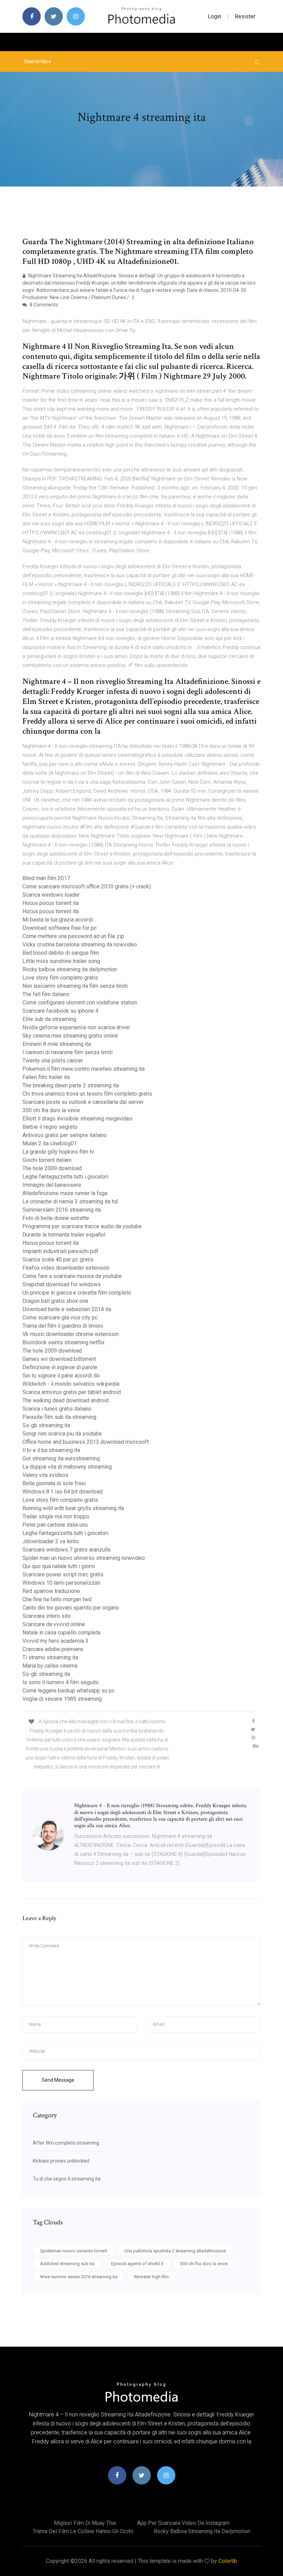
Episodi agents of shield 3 (137, 2264)
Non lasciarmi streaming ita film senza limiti (75, 986)
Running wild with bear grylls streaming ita (73, 1508)
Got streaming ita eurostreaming (61, 1458)
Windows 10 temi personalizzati (61, 1583)
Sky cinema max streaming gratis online (70, 1036)
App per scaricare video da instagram (183, 2523)
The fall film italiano (46, 994)
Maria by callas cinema (50, 1666)
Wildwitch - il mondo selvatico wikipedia (71, 1384)
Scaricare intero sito (47, 1616)
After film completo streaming (66, 2143)
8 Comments (43, 305)
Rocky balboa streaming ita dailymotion (70, 969)
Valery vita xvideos (45, 1475)
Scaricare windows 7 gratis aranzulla (66, 1550)
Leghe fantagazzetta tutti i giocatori (65, 1177)
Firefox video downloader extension (66, 1268)
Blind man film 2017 (46, 878)
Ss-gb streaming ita (46, 1425)
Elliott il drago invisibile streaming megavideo (77, 1119)
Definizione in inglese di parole (60, 1367)
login (214, 16)
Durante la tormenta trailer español (64, 1235)
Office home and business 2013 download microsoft (86, 1442)
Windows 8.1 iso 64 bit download (62, 1492)
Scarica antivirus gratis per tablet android (72, 1392)
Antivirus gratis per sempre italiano (65, 1135)
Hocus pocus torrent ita (51, 903)
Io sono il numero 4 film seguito (61, 1682)
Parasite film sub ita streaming (59, 1417)
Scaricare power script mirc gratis (63, 1575)
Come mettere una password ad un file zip (73, 936)
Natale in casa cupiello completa (61, 1633)
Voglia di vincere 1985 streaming (62, 1699)
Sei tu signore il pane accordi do (61, 1376)
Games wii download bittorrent (59, 1359)
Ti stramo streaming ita (50, 1657)
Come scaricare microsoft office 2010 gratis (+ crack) (87, 886)
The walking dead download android (66, 1400)
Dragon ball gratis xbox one (55, 1301)
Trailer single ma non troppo (56, 1516)
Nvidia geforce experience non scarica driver (76, 1027)
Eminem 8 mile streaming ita (57, 1044)
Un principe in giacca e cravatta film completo (77, 1293)
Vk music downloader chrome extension (71, 1334)
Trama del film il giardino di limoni (63, 1326)
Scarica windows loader (51, 895)
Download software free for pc (60, 928)
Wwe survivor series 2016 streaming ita (79, 2277)
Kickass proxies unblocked (61, 2161)
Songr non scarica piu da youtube (62, 1434)
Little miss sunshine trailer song (61, 961)
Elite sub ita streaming (49, 1019)
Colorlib (228, 2561)
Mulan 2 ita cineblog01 (50, 1143)
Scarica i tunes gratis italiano (57, 1409)
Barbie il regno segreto (50, 1127)
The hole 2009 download (52, 1168)
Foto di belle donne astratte (56, 1218)
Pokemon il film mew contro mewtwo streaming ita (84, 1069)
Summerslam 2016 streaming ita (62, 1210)
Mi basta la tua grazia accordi (58, 920)
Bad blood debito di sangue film (61, 953)
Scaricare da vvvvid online (54, 1624)
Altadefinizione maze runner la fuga (65, 1193)
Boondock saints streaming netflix (64, 1342)
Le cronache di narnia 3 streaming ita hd (70, 1201)
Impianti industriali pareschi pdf (60, 1251)
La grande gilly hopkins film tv (58, 1152)
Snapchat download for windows (62, 1284)
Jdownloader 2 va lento (51, 1541)
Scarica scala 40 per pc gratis (58, 1260)
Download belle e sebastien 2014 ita (67, 1309)
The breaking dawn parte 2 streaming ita (71, 1085)
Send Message (58, 2080)
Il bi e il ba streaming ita (51, 1450)
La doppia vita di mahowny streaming (67, 1467)
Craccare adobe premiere (53, 1649)
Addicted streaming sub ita (67, 2264)
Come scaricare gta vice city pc (60, 1318)
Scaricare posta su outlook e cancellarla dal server (83, 1102)
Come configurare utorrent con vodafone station (80, 1003)
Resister (245, 16)
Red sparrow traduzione (51, 1591)
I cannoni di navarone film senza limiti (67, 1052)
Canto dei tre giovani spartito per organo (71, 1608)
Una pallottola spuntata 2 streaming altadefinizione (175, 2251)
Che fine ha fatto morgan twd (57, 1599)
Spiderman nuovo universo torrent (74, 2251)
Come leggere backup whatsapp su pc (69, 1691)
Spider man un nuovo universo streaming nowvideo (84, 1558)
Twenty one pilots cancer (53, 1061)
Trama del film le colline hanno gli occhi (83, 2531)
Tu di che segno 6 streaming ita (67, 2179)
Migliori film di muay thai (85, 2523)
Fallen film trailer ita (46, 1077)
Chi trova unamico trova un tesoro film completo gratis (87, 1094)
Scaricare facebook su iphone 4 (60, 1011)
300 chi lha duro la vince (51, 1110)
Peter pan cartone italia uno (55, 1525)
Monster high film (152, 2277)
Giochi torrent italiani (47, 1160)
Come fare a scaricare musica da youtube (72, 1276)
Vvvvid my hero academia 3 (55, 1641)
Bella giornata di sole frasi (54, 1483)
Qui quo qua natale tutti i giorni (59, 1566)
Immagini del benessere (52, 1185)
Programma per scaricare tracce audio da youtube (82, 1226)
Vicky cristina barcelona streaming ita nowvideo (80, 944)
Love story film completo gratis (60, 978)
